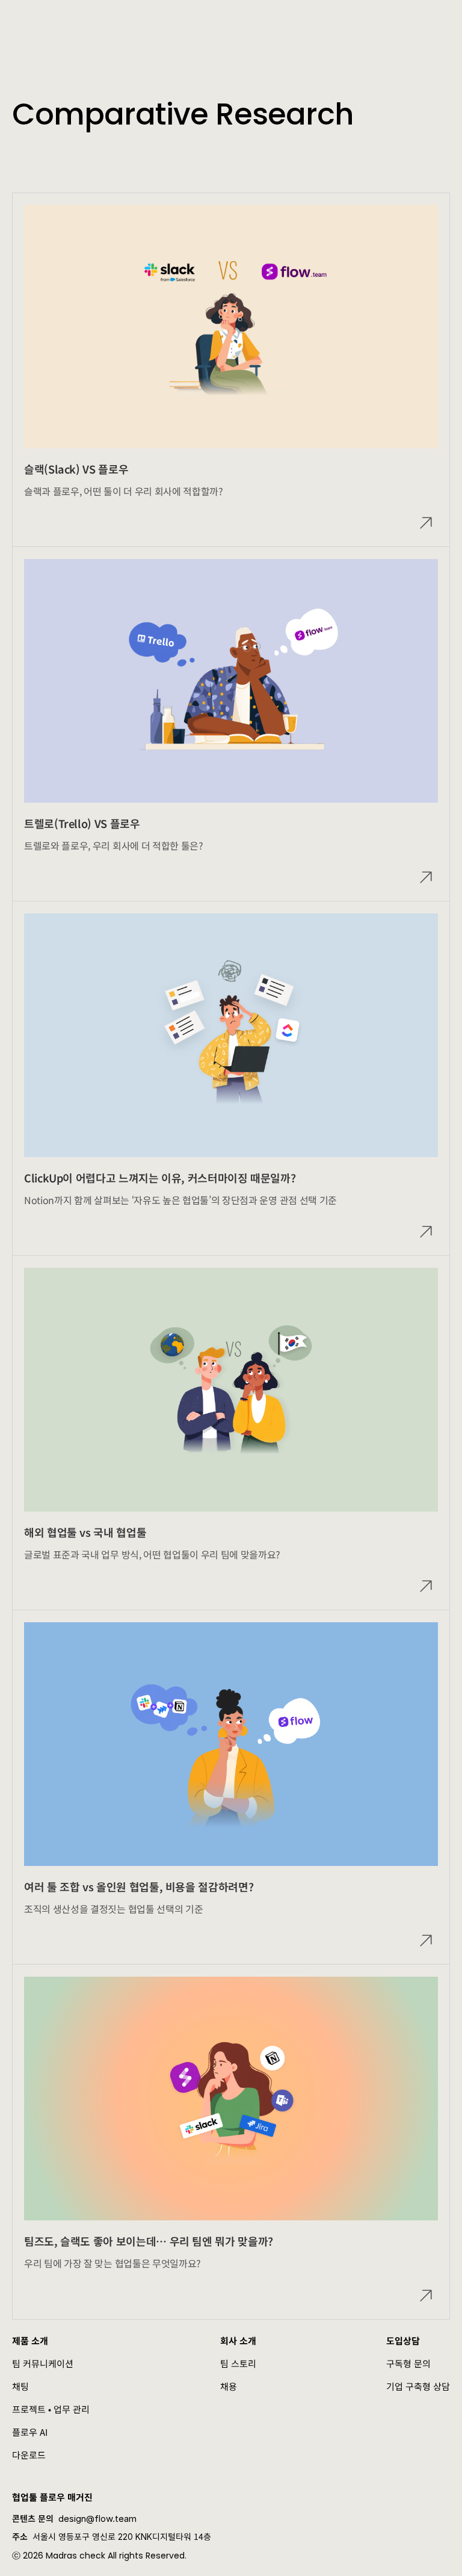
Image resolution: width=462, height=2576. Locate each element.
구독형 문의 (408, 2363)
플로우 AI (30, 2432)
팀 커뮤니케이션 (43, 2363)
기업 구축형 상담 (418, 2386)
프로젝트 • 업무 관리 (51, 2409)
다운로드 (29, 2455)
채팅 (20, 2386)
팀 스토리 (238, 2363)
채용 (229, 2386)
